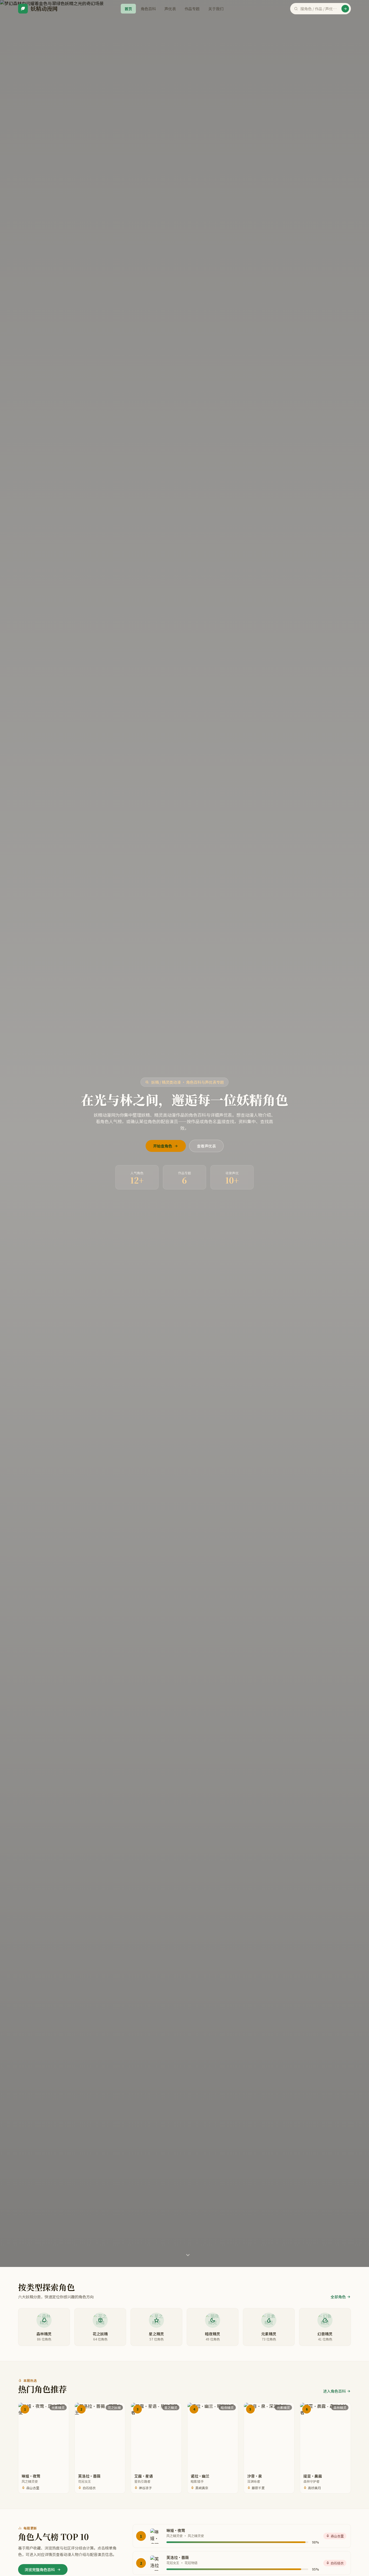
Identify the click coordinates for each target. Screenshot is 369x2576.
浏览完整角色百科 (40, 2570)
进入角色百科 (334, 2391)
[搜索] (345, 9)
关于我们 (216, 9)
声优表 (170, 9)
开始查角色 (163, 1146)
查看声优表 (206, 1146)
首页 (128, 9)
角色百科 (148, 9)
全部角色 (338, 2297)
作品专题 (192, 9)
